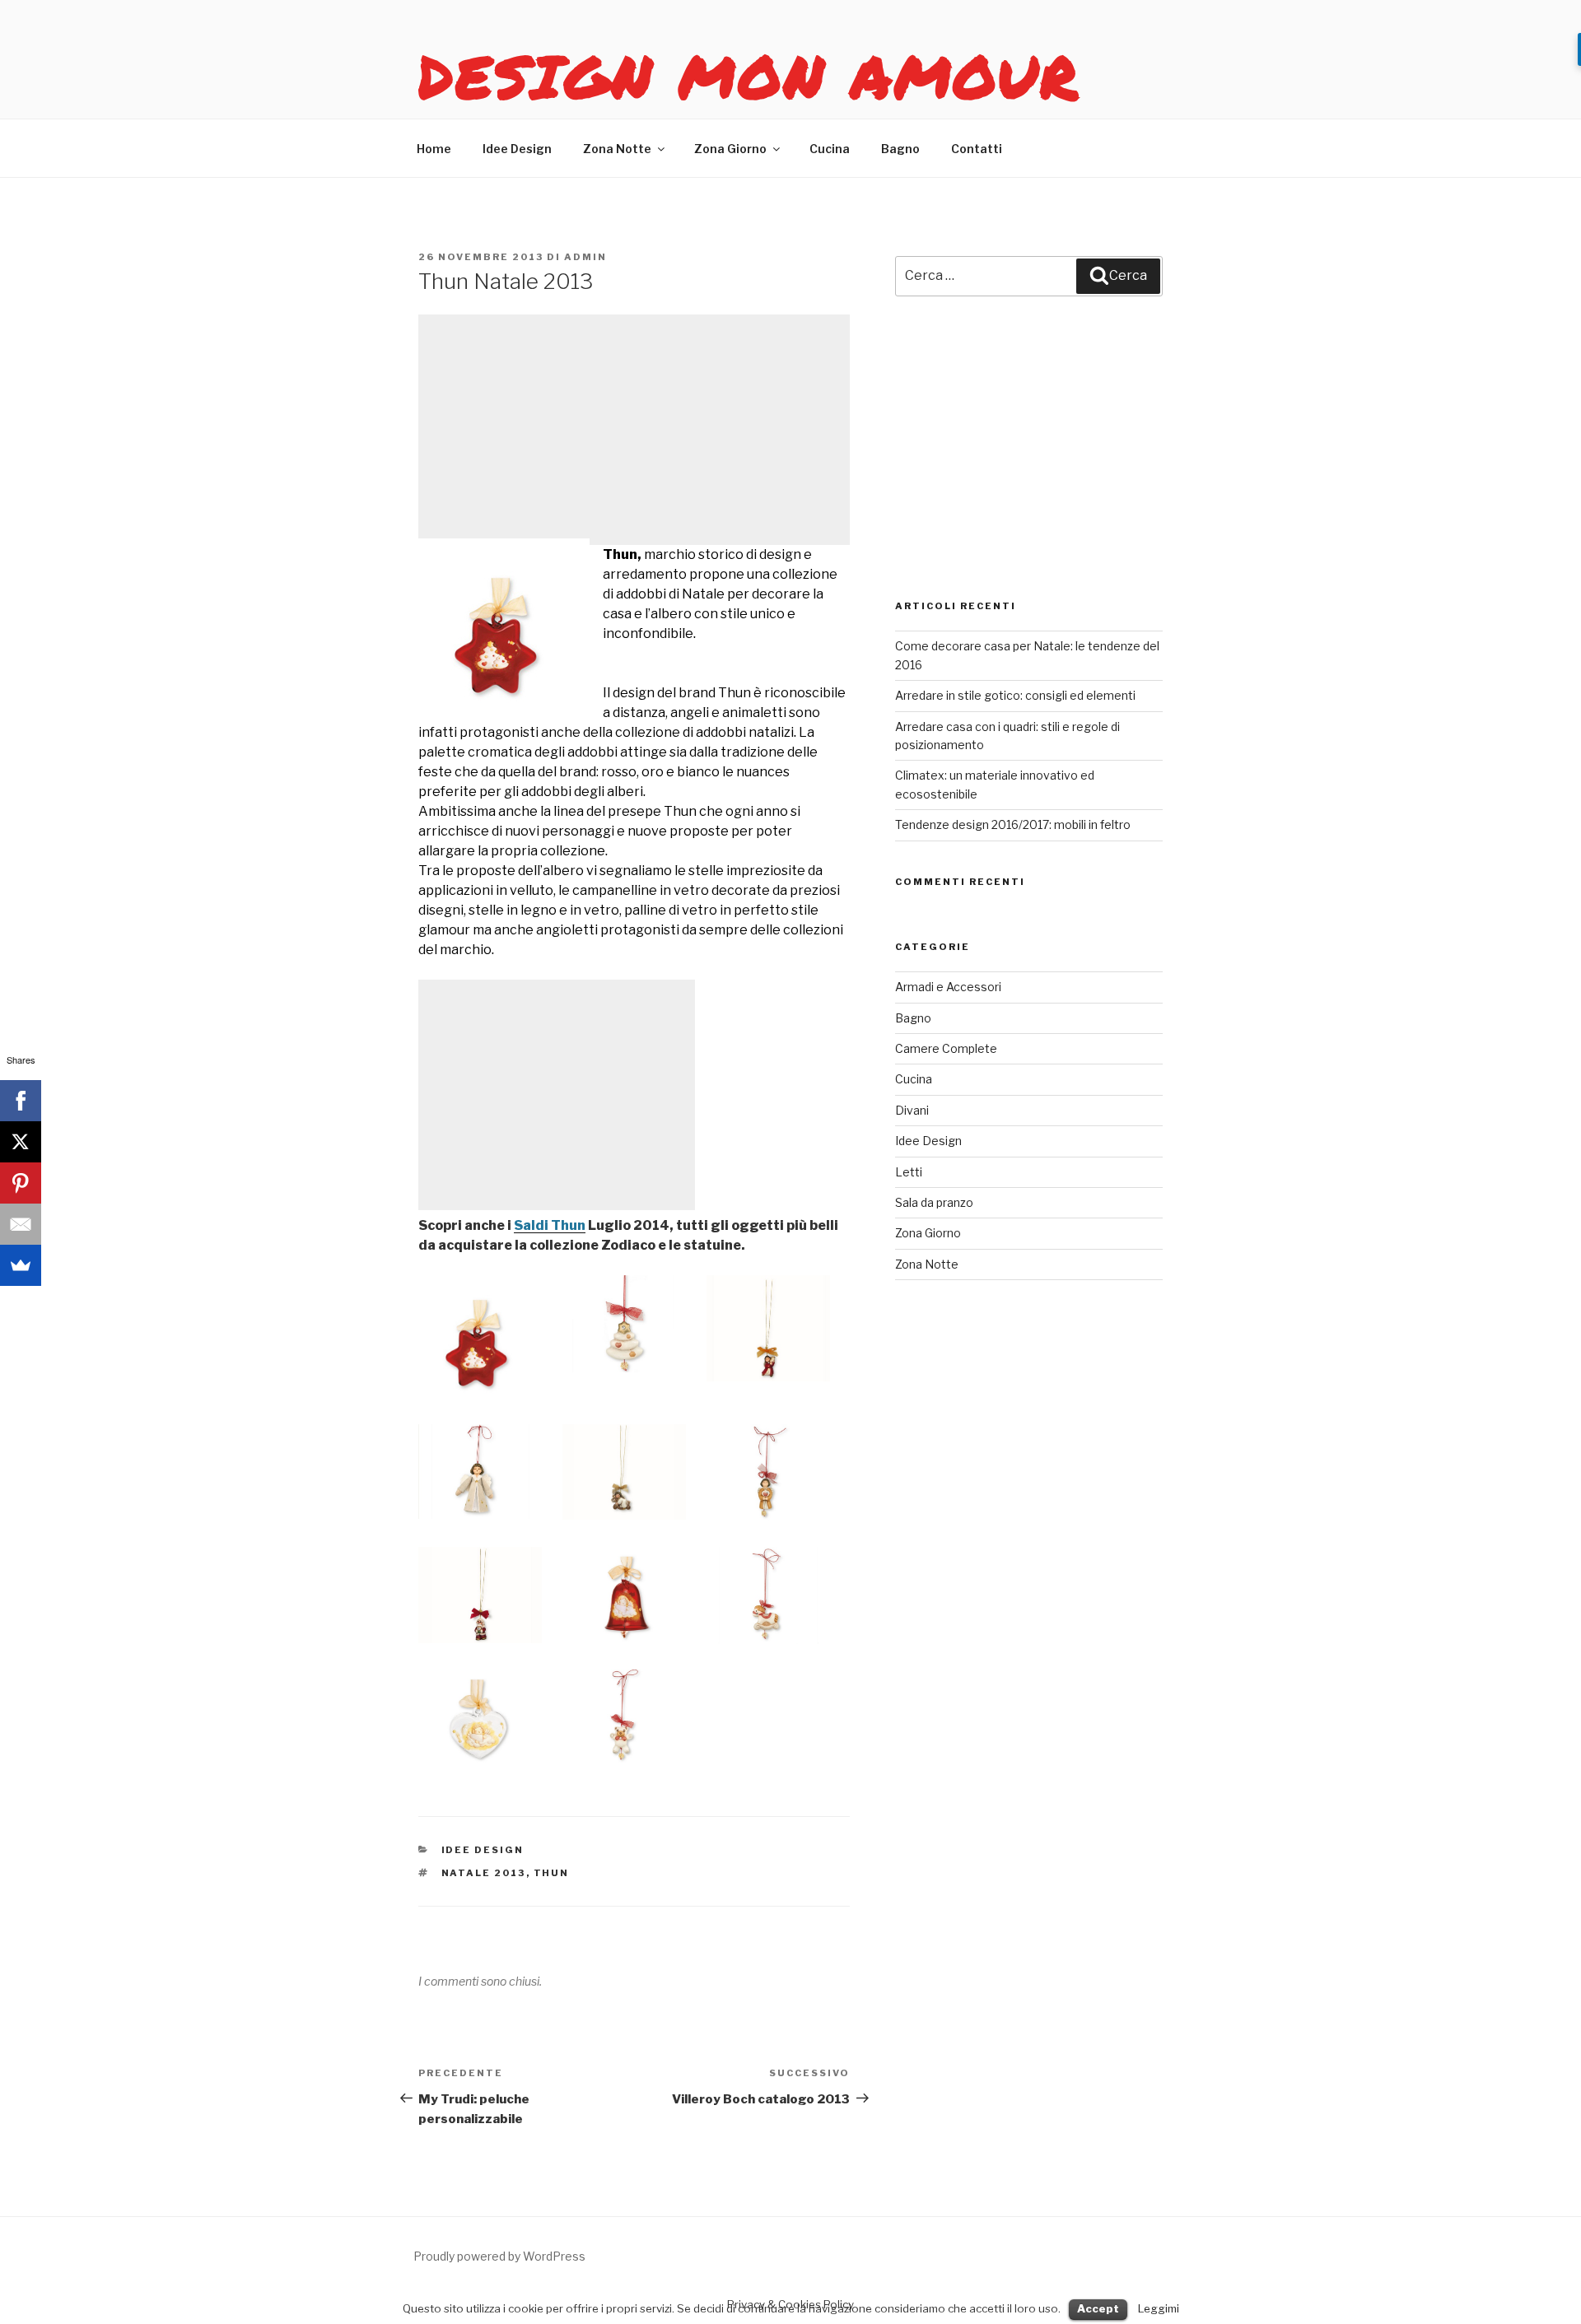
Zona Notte (617, 149)
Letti (909, 1172)
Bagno (900, 149)
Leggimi (1159, 2308)
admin (585, 257)
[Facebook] (21, 1101)
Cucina (830, 149)
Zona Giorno (730, 149)
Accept (1098, 2308)
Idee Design (517, 149)
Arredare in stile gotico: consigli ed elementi (1015, 695)
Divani (912, 1110)
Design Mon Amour (749, 76)
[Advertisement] (634, 430)
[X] (21, 1142)
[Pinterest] (21, 1183)
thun (552, 1873)
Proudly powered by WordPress (499, 2256)
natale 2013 (484, 1873)
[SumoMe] (21, 1265)
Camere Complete (946, 1048)
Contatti (977, 149)
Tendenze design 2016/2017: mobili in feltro (1013, 824)
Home (434, 149)
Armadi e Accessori (948, 987)
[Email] (21, 1224)
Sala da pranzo (934, 1202)
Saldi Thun (550, 1225)
